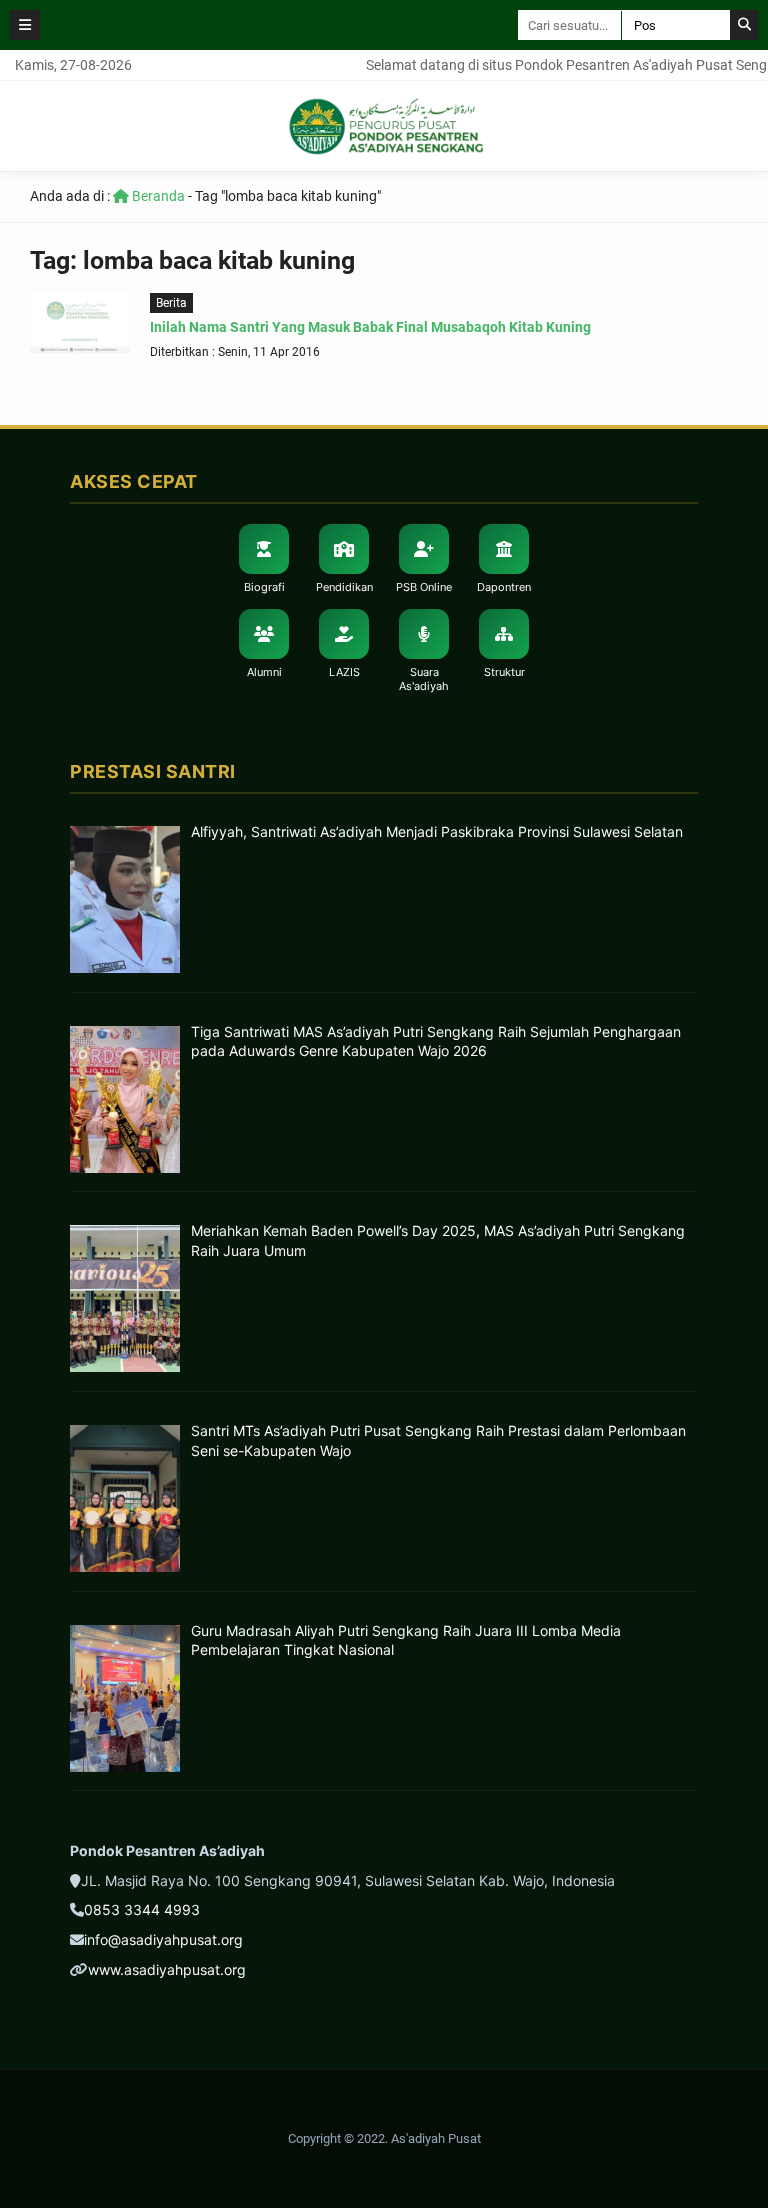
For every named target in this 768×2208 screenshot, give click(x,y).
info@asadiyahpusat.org (163, 1939)
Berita (171, 303)
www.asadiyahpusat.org (167, 1969)
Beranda (157, 196)
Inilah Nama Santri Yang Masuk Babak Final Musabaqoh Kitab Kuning (370, 327)
